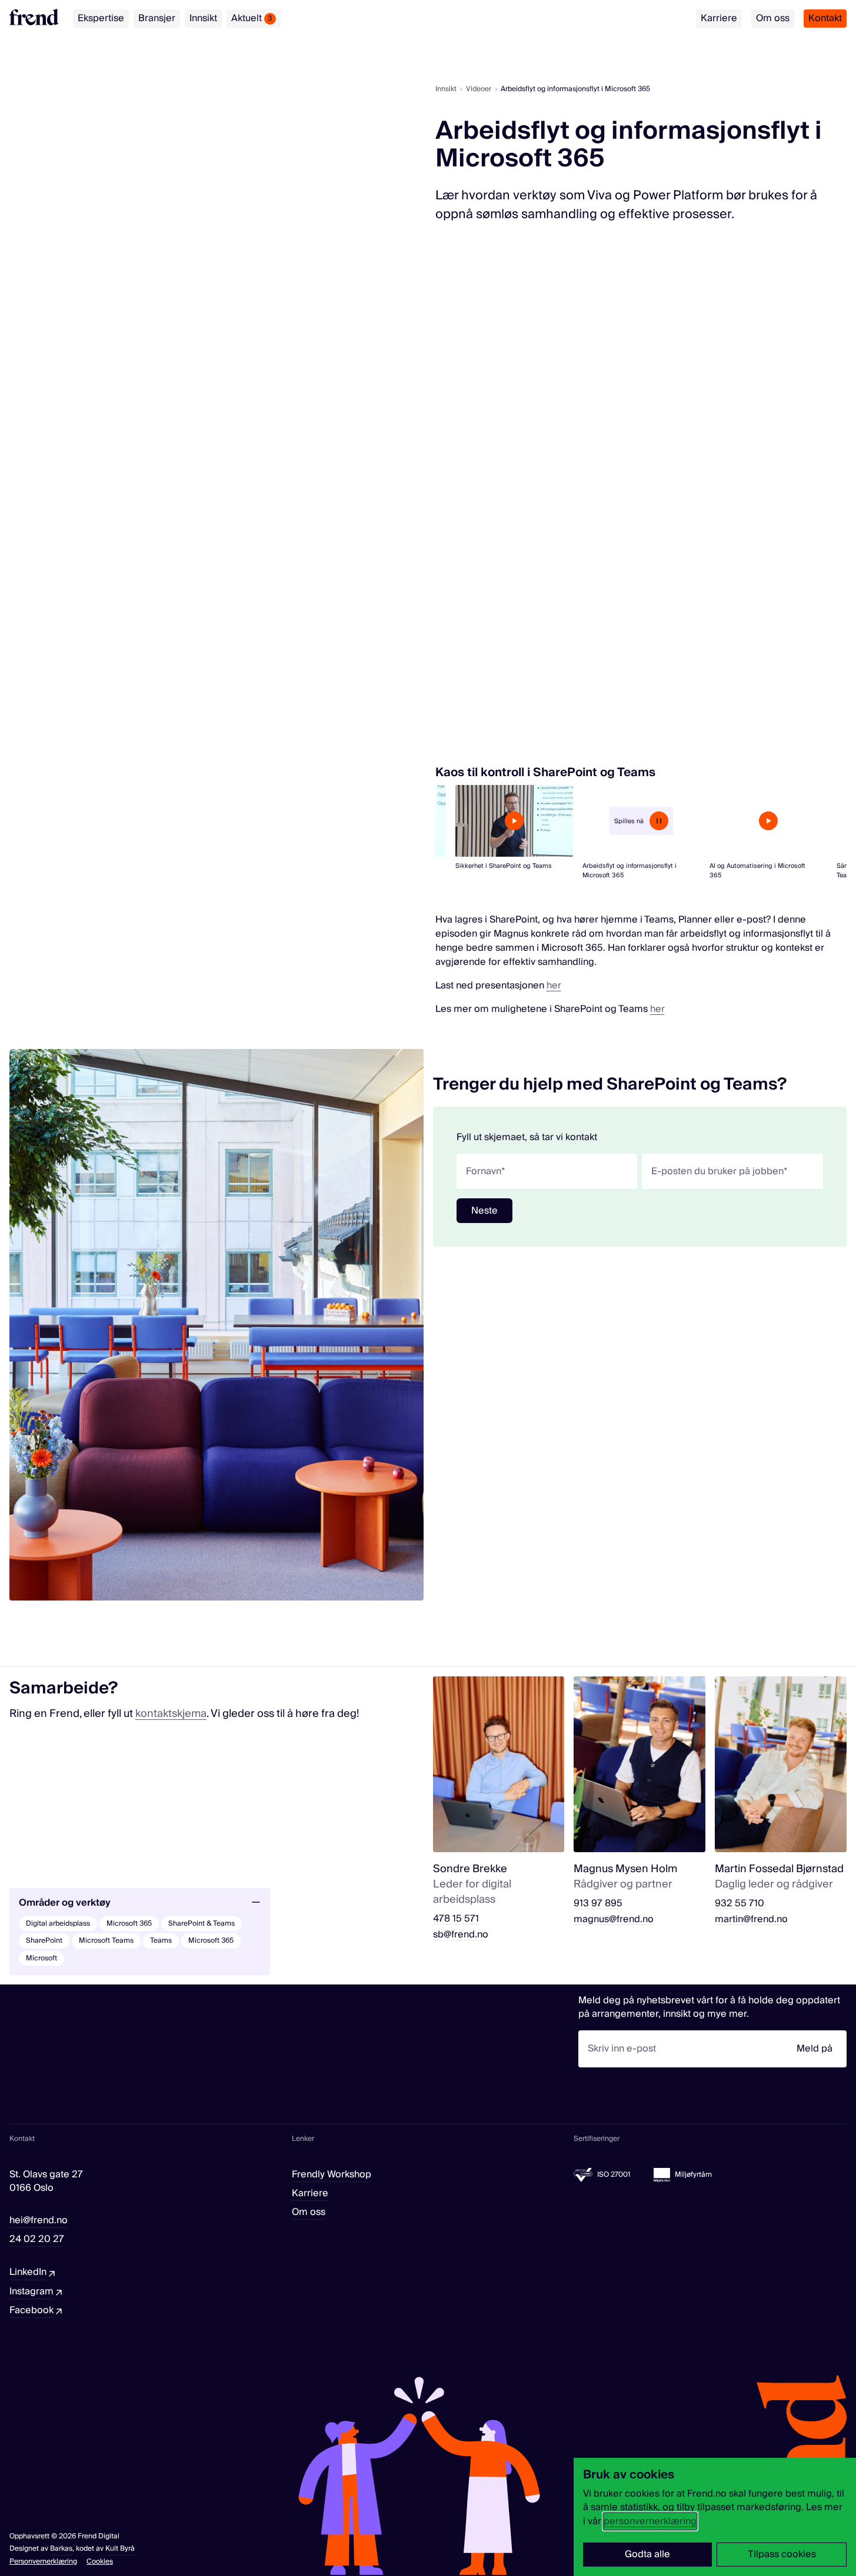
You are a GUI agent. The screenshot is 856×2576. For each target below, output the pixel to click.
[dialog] (715, 2517)
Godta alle (647, 2554)
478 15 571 (456, 1919)
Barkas (61, 2549)
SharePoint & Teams (201, 1924)
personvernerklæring (650, 2521)
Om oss (773, 18)
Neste (484, 1211)
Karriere (719, 18)
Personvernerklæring (43, 2562)
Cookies (100, 2562)
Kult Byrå (120, 2549)
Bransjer (157, 18)
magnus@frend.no (614, 1920)
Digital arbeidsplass (58, 1924)
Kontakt (825, 18)
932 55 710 (740, 1904)
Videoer (479, 89)
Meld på (815, 2049)
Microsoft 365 (129, 1924)
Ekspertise (101, 18)
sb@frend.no (461, 1935)
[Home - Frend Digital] (34, 17)
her (554, 985)
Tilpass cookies (782, 2554)
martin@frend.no (751, 1920)
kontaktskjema (171, 1714)
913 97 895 (598, 1904)
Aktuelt (252, 18)
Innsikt (203, 18)
